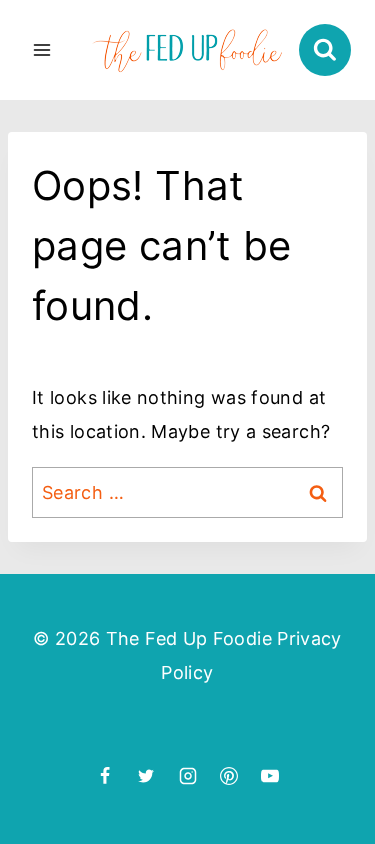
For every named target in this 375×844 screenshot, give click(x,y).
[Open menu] (42, 49)
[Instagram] (188, 776)
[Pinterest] (229, 776)
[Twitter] (146, 776)
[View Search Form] (325, 50)
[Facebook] (105, 776)
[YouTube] (270, 776)
